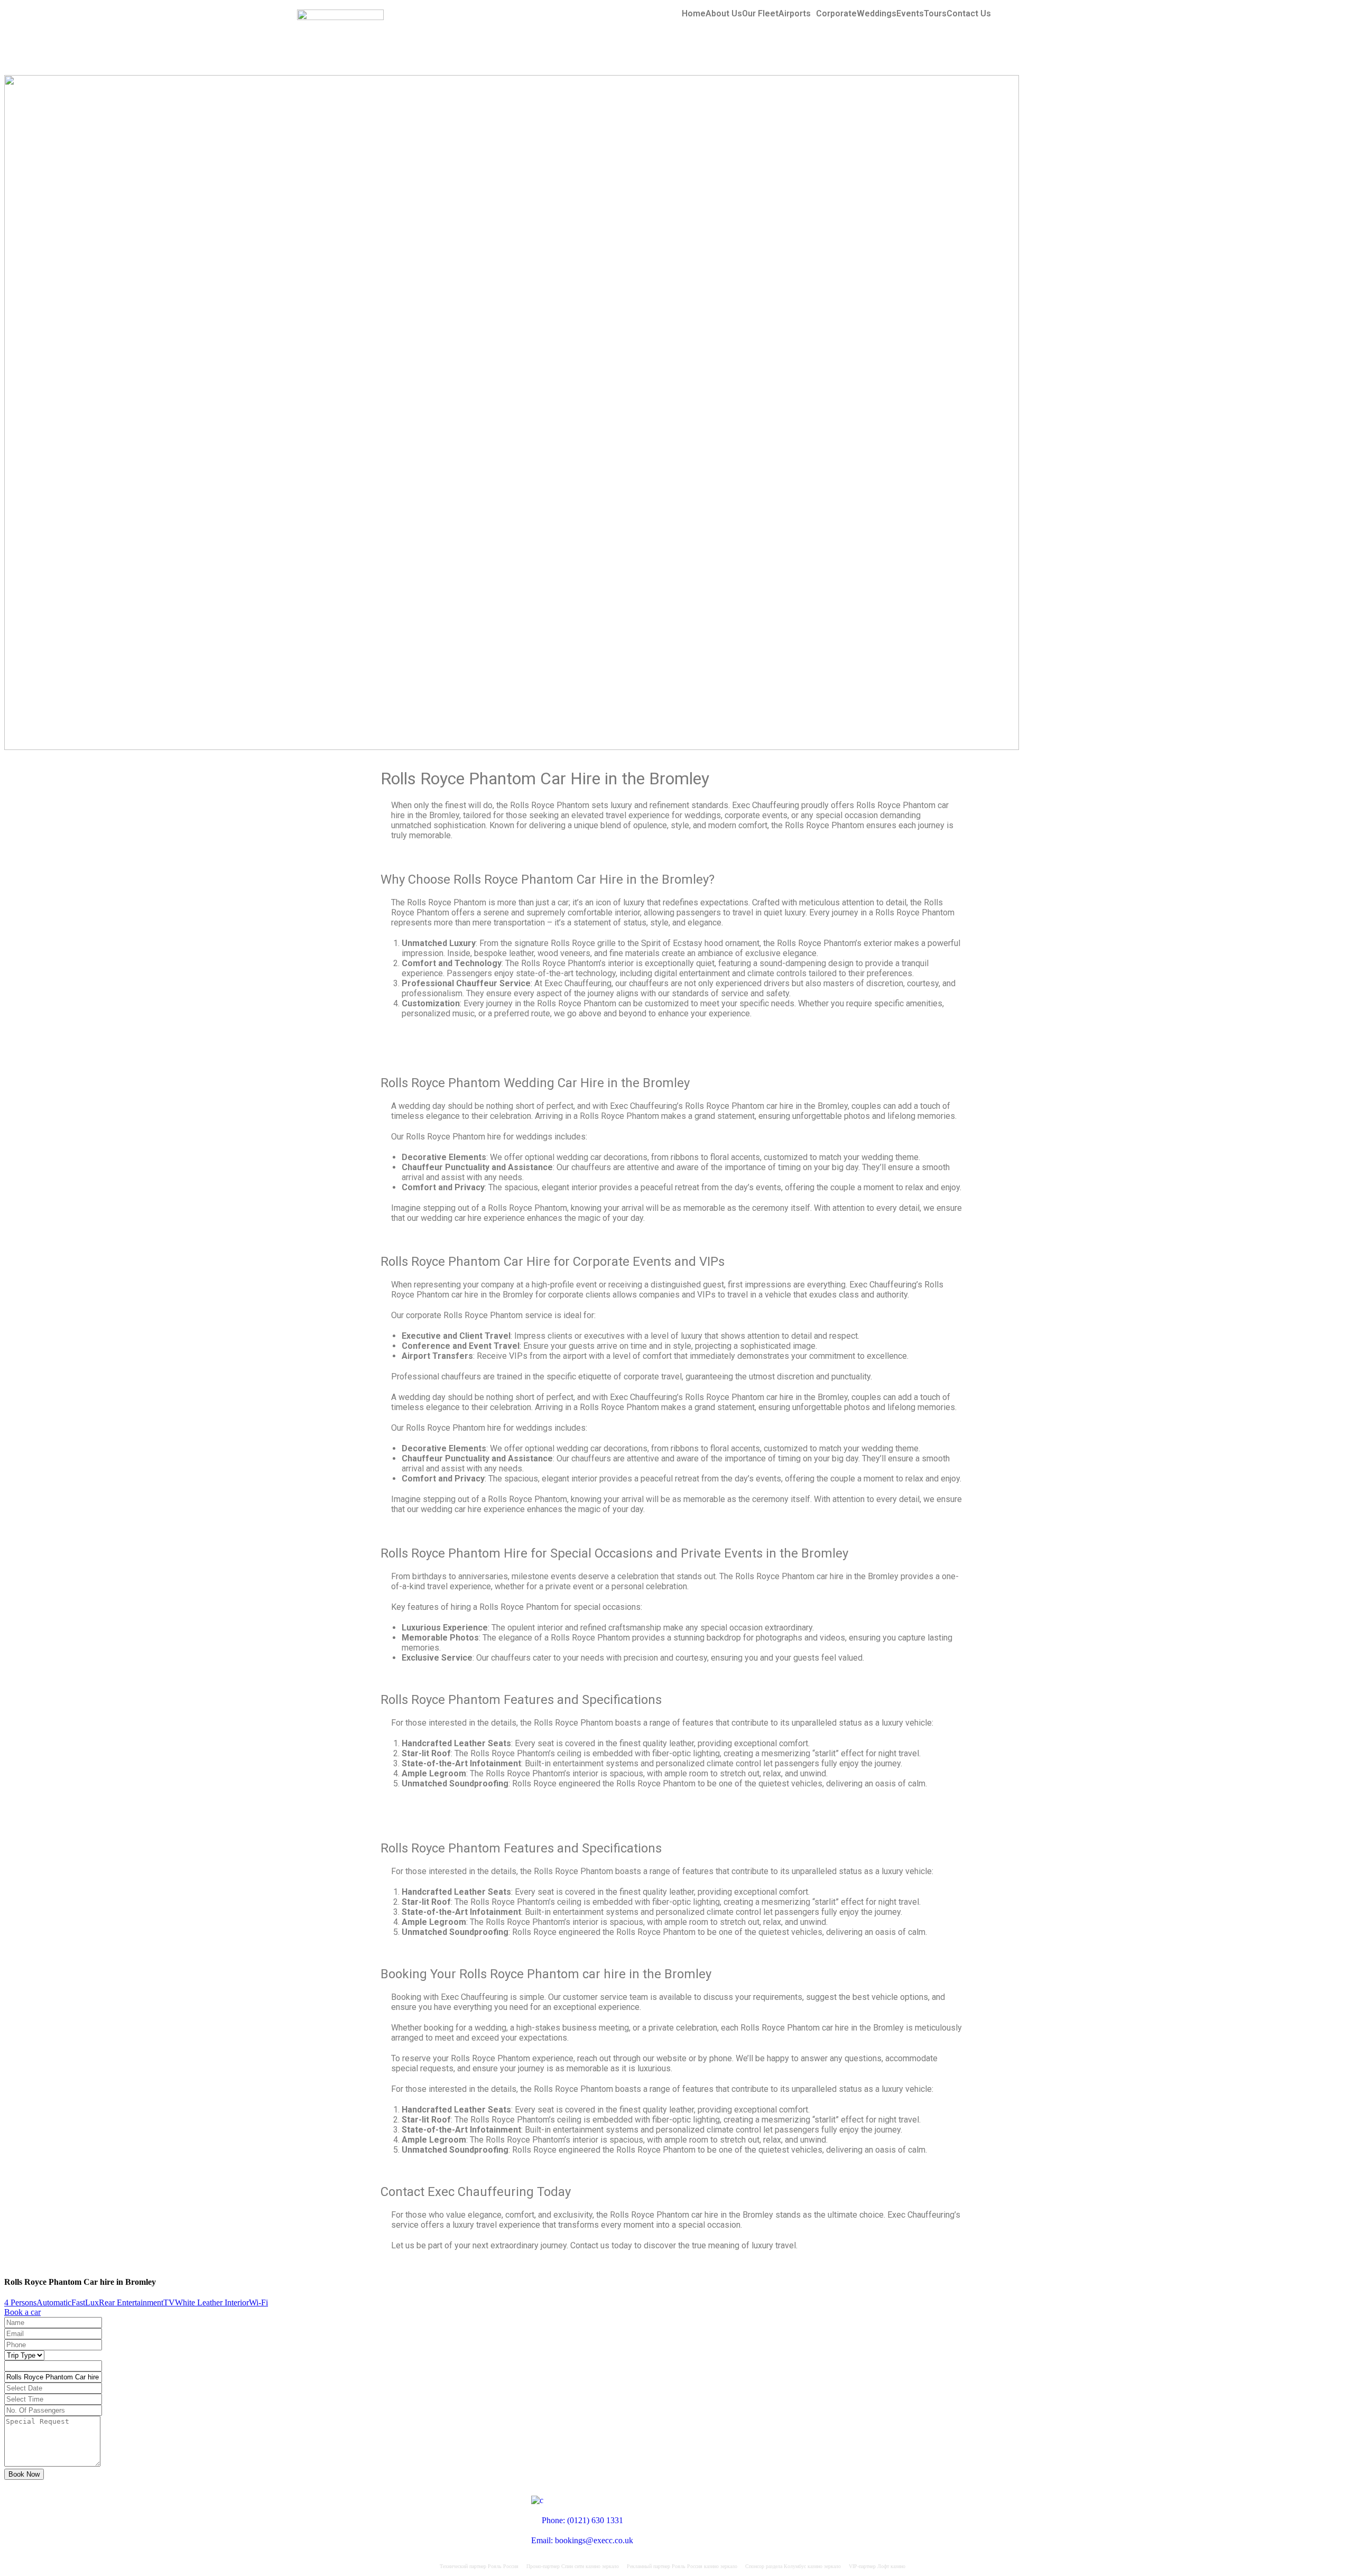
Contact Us (969, 14)
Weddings (877, 14)
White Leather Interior (212, 2302)
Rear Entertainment (131, 2302)
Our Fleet (760, 14)
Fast (78, 2302)
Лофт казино (891, 2566)
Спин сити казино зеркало (590, 2566)
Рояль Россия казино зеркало (705, 2566)
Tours (935, 14)
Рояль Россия (503, 2566)
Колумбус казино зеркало (812, 2566)
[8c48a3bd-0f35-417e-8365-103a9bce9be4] (512, 747)
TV (169, 2302)
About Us (724, 14)
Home (694, 14)
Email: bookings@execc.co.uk (582, 2540)
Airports (795, 14)
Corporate (836, 14)
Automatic (54, 2302)
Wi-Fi (258, 2302)
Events (910, 14)
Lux (92, 2302)
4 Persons (20, 2302)
